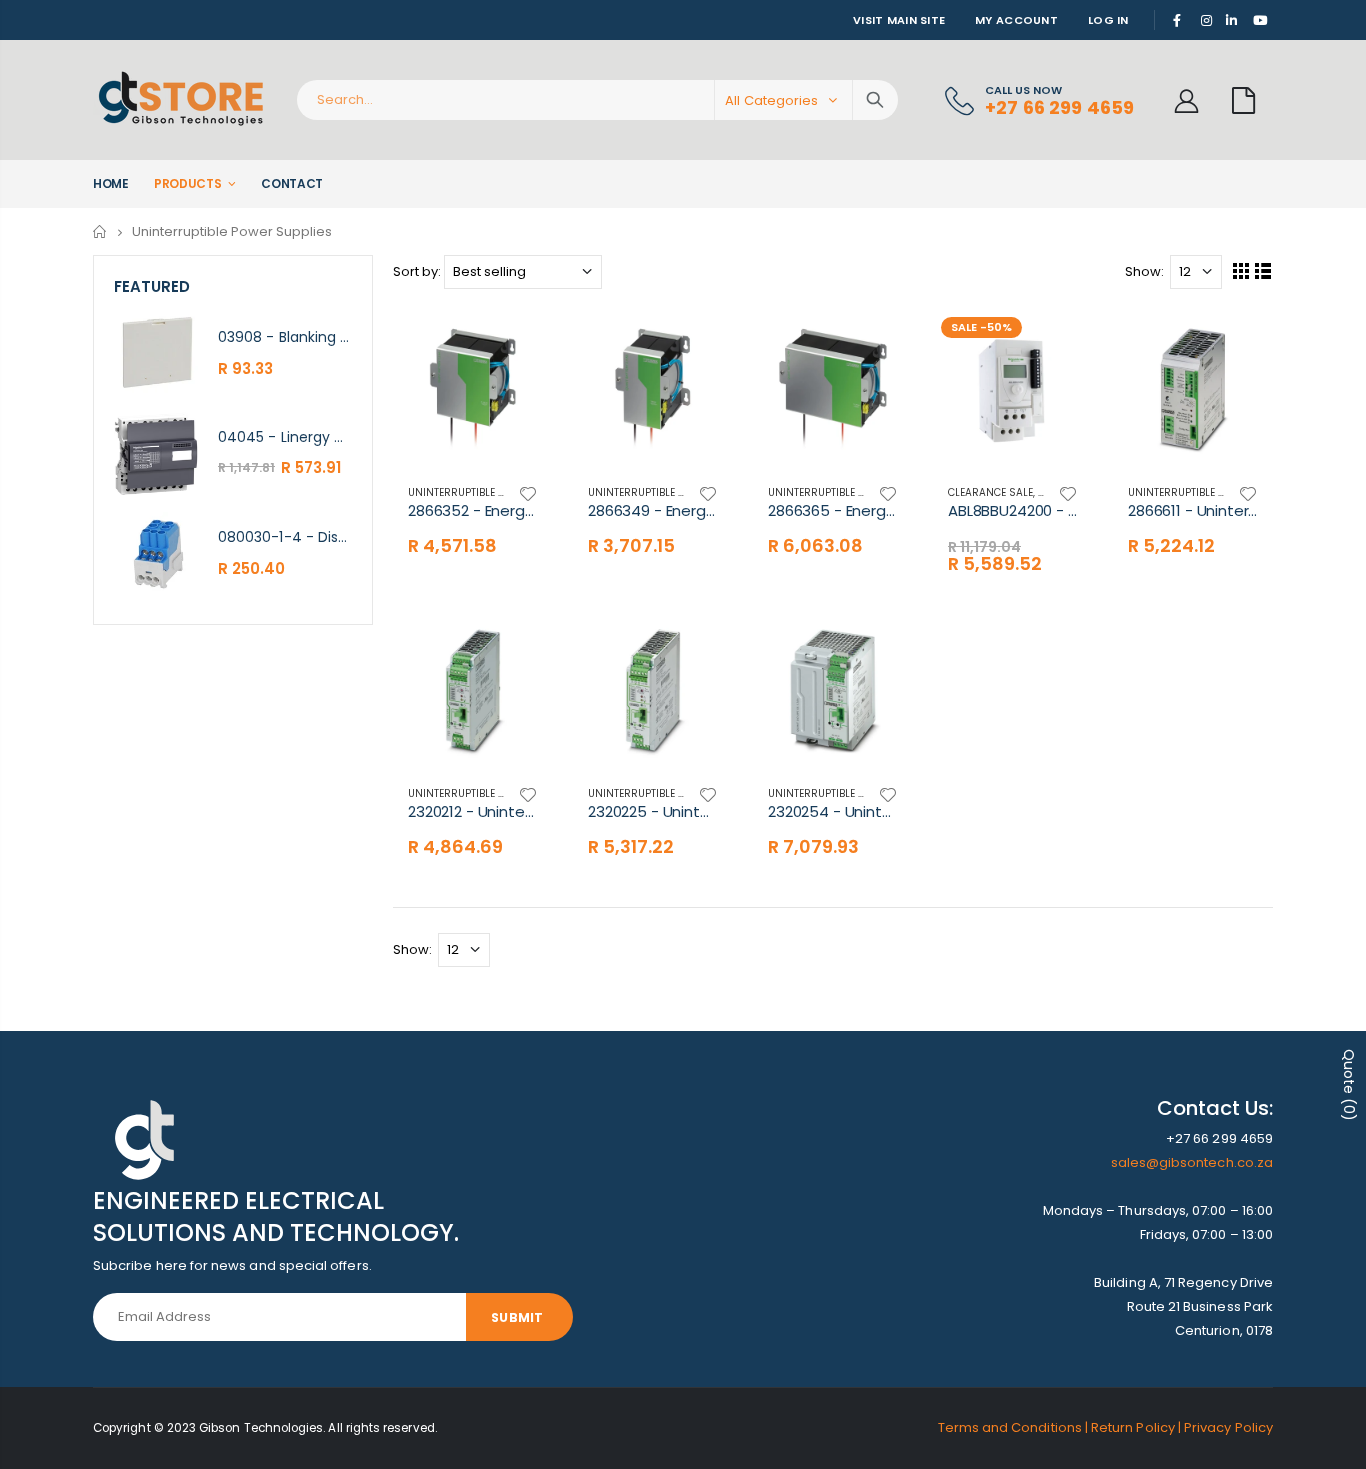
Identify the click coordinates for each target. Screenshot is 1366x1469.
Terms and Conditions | (1015, 1427)
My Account (1016, 20)
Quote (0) (1349, 1085)
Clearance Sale (990, 492)
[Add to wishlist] (528, 492)
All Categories (771, 100)
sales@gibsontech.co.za (1192, 1162)
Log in (1108, 20)
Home (100, 231)
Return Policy (1134, 1427)
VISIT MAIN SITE (899, 20)
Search (875, 100)
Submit (517, 1317)
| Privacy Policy (1225, 1427)
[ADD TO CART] (1060, 342)
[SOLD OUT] (520, 342)
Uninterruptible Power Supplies (495, 492)
